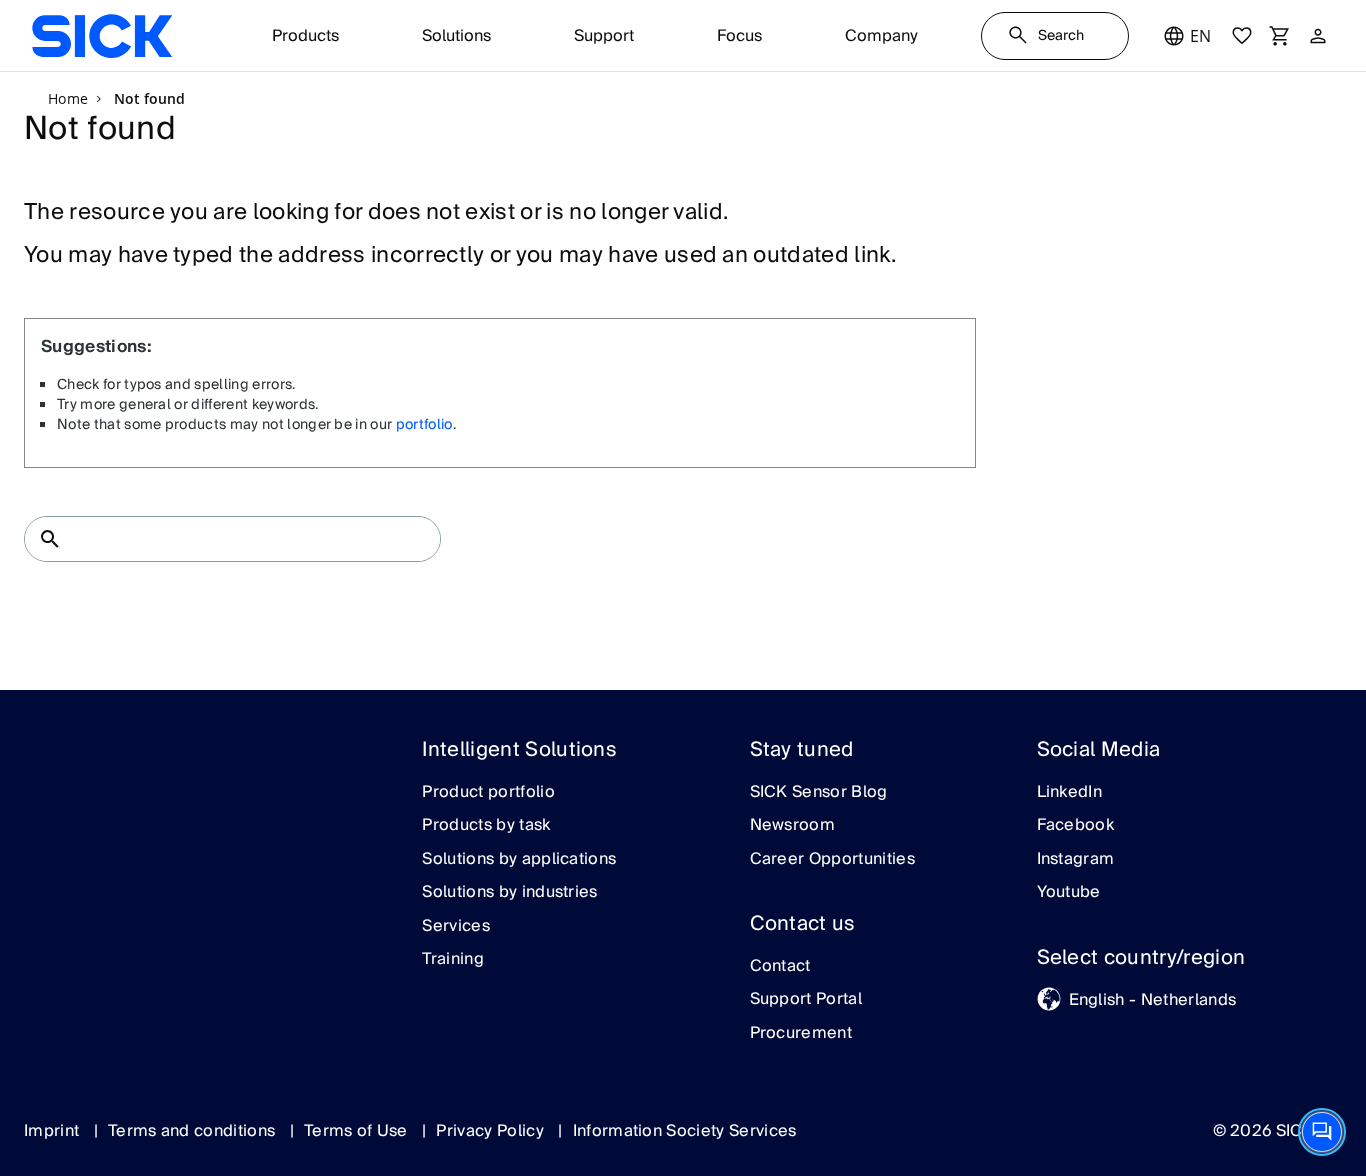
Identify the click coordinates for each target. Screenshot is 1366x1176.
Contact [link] (780, 967)
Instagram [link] (1076, 860)
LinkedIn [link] (1070, 793)
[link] (102, 36)
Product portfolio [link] (488, 793)
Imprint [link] (54, 1131)
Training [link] (453, 960)
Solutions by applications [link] (519, 860)
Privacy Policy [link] (492, 1131)
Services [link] (456, 927)
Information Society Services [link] (685, 1131)
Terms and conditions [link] (194, 1131)
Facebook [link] (1076, 826)
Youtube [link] (1069, 893)
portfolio (424, 425)
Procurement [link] (801, 1034)
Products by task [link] (486, 826)
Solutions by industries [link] (509, 893)
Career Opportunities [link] (832, 860)
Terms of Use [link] (358, 1131)
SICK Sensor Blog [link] (819, 793)
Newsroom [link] (793, 826)
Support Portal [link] (806, 1000)
